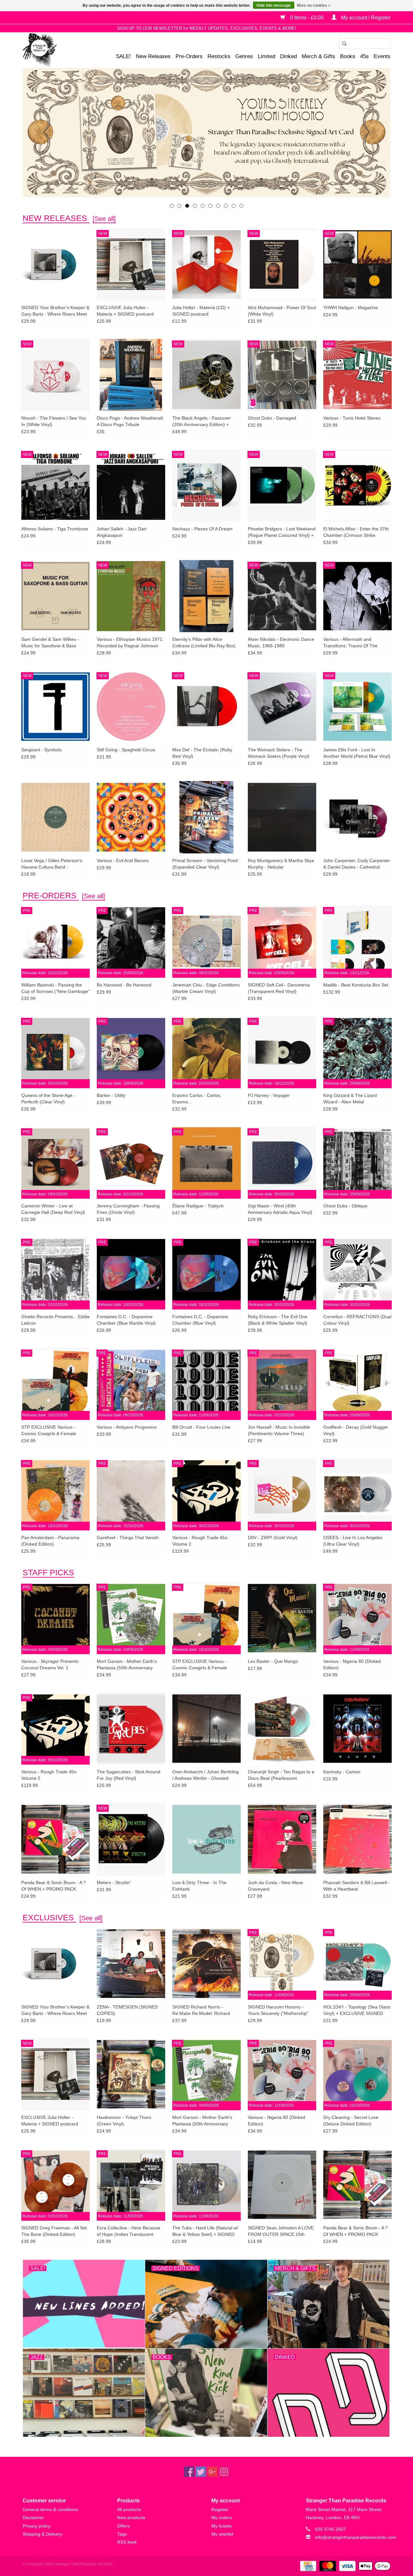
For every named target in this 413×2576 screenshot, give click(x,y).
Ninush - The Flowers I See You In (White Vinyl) (54, 421)
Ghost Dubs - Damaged (272, 418)
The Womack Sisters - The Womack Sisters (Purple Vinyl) (279, 753)
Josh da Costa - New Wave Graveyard (275, 1886)
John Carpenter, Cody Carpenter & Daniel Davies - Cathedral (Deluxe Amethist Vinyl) (357, 864)
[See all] (104, 219)
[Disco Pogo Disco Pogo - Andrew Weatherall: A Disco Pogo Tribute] (131, 375)
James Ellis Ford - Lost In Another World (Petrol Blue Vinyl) (357, 753)
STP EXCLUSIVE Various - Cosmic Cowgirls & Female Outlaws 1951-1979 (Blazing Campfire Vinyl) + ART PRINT (51, 1431)
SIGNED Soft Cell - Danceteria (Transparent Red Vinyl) (279, 988)
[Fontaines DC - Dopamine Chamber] (206, 132)
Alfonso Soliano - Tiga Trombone (55, 529)
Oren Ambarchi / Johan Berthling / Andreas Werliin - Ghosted (206, 1775)
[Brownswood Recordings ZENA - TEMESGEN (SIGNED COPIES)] (131, 1963)
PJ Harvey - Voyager (269, 1095)
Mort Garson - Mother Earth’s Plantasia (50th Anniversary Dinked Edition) (127, 1665)
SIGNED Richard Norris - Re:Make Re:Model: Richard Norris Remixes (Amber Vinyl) (202, 2010)
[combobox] (365, 44)
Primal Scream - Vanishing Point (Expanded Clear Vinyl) (205, 864)
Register (220, 2509)
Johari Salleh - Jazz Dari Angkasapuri (122, 532)
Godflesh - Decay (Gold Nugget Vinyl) (355, 1430)
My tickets (222, 2526)
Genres (244, 56)
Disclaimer (33, 2518)
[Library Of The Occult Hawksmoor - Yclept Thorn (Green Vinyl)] (131, 2074)
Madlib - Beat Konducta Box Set (356, 985)
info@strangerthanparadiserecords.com (356, 2537)
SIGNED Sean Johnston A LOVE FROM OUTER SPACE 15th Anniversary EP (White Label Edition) (281, 2231)
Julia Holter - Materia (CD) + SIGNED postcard (201, 311)
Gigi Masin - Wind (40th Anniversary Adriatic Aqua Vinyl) (280, 1209)
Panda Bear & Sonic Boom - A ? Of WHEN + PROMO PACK (54, 1886)
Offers (123, 2526)
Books (348, 56)
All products (129, 2509)
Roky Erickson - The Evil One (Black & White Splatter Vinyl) (278, 1320)
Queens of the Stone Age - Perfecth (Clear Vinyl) (48, 1099)
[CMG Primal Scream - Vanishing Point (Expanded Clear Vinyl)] (206, 817)
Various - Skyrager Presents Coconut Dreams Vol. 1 (50, 1664)
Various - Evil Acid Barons (123, 860)
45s (364, 56)
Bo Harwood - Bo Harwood (124, 985)
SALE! (123, 56)
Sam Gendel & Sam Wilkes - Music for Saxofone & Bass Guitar (50, 643)
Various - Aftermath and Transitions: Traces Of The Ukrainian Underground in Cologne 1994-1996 (350, 643)
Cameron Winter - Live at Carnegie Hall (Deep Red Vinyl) (53, 1209)
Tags (122, 2534)
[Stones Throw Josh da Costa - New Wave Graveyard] (282, 1839)
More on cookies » (314, 5)
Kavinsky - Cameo (342, 1772)
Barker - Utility (111, 1095)
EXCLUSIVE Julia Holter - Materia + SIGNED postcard (125, 311)
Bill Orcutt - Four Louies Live (201, 1427)
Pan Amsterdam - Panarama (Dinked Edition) (50, 1541)
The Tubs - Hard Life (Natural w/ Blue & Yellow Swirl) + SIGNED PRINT (205, 2231)
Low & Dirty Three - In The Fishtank (199, 1886)
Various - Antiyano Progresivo (127, 1427)
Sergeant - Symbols (41, 750)
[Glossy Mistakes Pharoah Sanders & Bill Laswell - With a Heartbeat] (358, 1839)
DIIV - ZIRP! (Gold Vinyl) (273, 1538)
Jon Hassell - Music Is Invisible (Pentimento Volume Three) (279, 1430)
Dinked (288, 56)
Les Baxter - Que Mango (273, 1661)
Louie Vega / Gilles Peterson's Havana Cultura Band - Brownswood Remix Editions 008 (55, 864)
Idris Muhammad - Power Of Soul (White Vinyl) (282, 311)
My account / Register (365, 18)
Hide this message (274, 5)
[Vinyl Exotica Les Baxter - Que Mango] (282, 1618)
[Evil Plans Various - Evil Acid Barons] (131, 817)
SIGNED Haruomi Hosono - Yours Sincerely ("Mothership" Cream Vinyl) (278, 2010)
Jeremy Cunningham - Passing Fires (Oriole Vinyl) (128, 1209)
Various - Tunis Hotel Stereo (352, 418)
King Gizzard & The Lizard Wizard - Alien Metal (350, 1099)
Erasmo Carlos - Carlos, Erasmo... (197, 1099)
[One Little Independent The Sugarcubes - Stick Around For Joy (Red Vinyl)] (131, 1728)
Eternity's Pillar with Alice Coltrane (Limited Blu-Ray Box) (204, 642)
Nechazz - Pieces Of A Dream (202, 529)
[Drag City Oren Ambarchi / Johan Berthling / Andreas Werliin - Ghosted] (206, 1728)
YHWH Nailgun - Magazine (351, 308)
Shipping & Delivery (42, 2534)
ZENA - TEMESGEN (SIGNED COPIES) (127, 2010)
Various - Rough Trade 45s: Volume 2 (200, 1541)
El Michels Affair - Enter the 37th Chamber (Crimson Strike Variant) (356, 532)
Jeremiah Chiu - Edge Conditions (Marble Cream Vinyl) (206, 988)
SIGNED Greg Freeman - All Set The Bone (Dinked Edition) (54, 2231)
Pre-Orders (189, 56)
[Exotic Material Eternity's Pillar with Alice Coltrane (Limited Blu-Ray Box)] (206, 596)
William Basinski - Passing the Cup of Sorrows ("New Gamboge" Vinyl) (55, 988)
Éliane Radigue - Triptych (198, 1206)
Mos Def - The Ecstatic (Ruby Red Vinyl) (202, 753)
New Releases (153, 56)
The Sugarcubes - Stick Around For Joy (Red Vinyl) (129, 1775)
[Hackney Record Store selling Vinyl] (57, 50)
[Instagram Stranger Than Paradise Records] (224, 2472)
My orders (222, 2518)
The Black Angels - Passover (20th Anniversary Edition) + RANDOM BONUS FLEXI (201, 422)
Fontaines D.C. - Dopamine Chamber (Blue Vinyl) (200, 1320)
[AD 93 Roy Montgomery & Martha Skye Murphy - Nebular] (282, 817)
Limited (267, 56)
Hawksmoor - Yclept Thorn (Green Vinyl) (124, 2121)
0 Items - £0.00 (307, 18)
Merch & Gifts (318, 56)
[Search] (342, 44)
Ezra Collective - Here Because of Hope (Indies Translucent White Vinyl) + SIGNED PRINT (129, 2231)
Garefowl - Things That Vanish (128, 1538)
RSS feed (127, 2542)
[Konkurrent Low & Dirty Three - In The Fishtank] (206, 1839)
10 (241, 206)
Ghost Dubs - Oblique (345, 1206)
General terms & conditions (50, 2509)
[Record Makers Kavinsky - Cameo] (358, 1728)
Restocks (219, 56)
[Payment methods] (307, 2566)
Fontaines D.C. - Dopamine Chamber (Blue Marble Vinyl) (126, 1320)
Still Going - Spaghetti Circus (126, 750)
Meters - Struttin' (114, 1882)
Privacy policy (36, 2526)
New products (131, 2518)
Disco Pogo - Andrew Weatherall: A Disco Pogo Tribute (130, 421)
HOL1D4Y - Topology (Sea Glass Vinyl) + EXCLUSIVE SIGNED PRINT (357, 2010)
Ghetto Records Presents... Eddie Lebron (55, 1320)
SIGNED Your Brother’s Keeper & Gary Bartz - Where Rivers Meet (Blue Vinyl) (55, 311)
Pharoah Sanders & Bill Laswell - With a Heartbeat (357, 1886)
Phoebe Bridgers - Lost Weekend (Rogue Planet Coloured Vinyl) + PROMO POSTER (282, 532)
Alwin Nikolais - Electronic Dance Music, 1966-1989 (281, 642)
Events (382, 56)
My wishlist (222, 2534)
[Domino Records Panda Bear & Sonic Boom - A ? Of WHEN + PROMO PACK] (55, 1839)
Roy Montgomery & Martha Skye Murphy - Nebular (281, 864)
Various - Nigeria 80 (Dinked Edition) (352, 1664)
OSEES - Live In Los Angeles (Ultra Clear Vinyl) (353, 1541)
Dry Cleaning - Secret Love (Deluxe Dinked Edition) (351, 2121)
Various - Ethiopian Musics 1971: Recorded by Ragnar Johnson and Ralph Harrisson (130, 643)
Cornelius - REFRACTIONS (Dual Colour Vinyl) (357, 1320)
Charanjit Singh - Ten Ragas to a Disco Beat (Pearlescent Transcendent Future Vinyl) (281, 1775)
